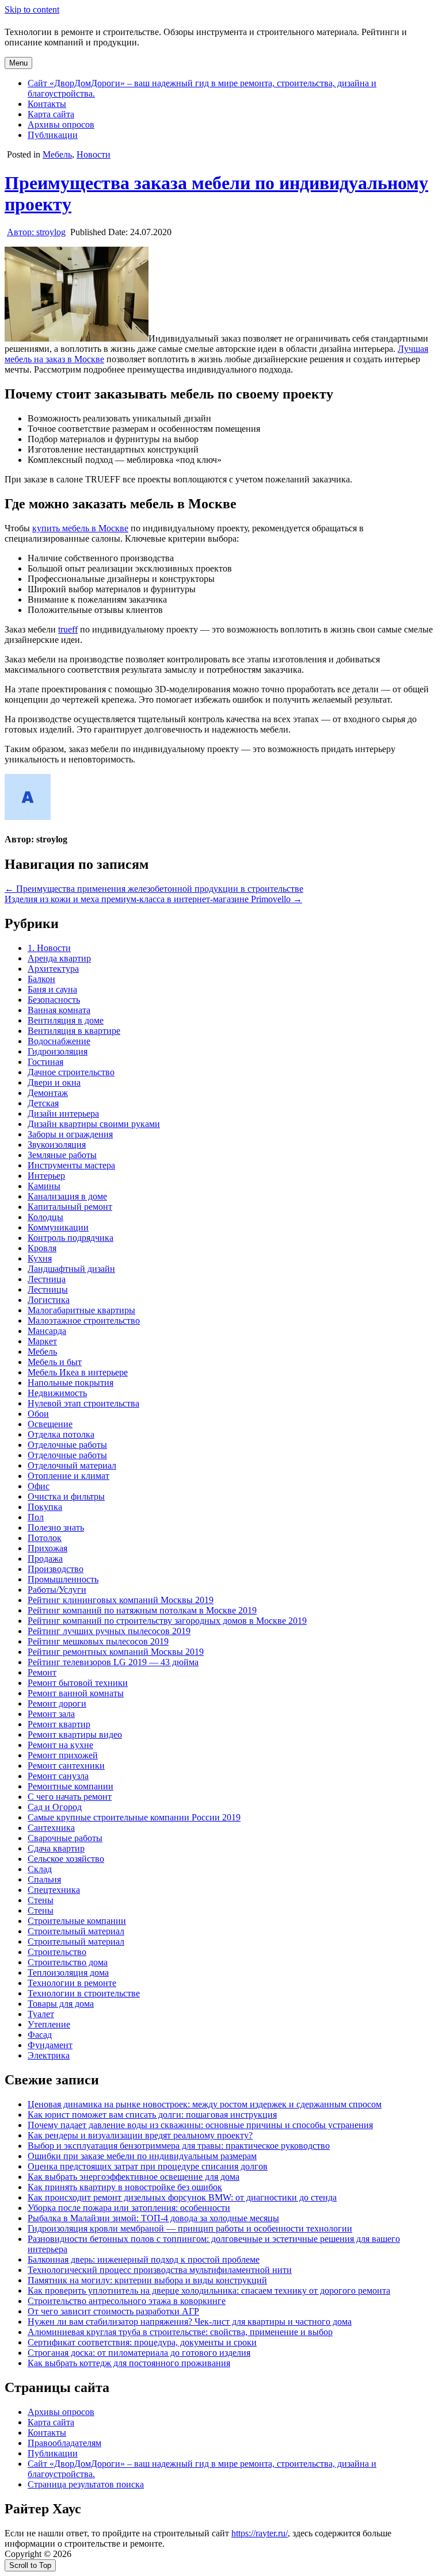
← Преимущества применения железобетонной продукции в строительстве (154, 889)
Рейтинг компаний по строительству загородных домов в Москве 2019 (167, 1621)
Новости (94, 154)
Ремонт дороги (57, 1703)
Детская (43, 1103)
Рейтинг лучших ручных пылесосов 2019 (109, 1631)
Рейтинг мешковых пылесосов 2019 (98, 1641)
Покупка (45, 1507)
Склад (40, 1869)
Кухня (40, 1258)
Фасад (40, 2035)
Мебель (57, 154)
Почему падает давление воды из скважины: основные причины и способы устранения (200, 2125)
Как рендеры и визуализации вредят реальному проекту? (140, 2135)
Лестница (47, 1279)
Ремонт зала (51, 1714)
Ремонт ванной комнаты (76, 1693)
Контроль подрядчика (71, 1238)
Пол (36, 1517)
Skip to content (32, 9)
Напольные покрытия (71, 1383)
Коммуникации (58, 1227)
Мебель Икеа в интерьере (78, 1372)
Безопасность (54, 1000)
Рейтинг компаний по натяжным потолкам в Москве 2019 (142, 1610)
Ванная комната (59, 1010)
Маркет (42, 1341)
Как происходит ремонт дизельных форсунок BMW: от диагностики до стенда (182, 2197)
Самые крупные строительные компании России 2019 (134, 1817)
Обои (38, 1414)
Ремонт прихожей (63, 1755)
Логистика (49, 1300)
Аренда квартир (59, 958)
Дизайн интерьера (63, 1113)
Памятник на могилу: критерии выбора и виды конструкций (147, 2280)
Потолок (45, 1538)
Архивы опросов (61, 124)
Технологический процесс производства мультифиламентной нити (160, 2270)
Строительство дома (68, 1962)
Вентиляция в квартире (74, 1031)
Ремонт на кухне (60, 1745)
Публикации (53, 135)
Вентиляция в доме (66, 1020)
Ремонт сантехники (66, 1766)
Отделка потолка (61, 1434)
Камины (44, 1186)
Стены (41, 1900)
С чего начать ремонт (70, 1797)
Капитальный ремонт (70, 1207)
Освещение (50, 1424)
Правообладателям (64, 2443)
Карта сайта (51, 114)
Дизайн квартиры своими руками (94, 1124)
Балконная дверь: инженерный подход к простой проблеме (144, 2259)
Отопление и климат (68, 1476)
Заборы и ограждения (70, 1134)
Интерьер (46, 1176)
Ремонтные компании (71, 1786)
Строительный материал (76, 1931)
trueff (68, 629)
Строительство (57, 1952)
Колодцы (45, 1217)
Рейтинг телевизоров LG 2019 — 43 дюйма (113, 1662)
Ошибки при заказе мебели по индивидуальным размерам (142, 2156)
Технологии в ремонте (72, 1983)
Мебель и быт (55, 1362)
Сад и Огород (55, 1807)
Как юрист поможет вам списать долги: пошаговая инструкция (152, 2115)
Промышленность (63, 1579)
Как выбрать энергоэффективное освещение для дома (134, 2177)
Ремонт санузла (58, 1776)
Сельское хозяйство (66, 1859)
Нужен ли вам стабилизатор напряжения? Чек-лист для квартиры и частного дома (190, 2322)
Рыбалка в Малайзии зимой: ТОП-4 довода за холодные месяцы (153, 2218)
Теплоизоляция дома (68, 1973)
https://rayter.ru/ (260, 2533)
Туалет (41, 2014)
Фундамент (50, 2045)
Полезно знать (56, 1527)
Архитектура (53, 969)
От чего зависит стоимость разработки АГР (113, 2311)
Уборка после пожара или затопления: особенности (129, 2208)
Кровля (42, 1248)
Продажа (45, 1559)
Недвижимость (57, 1393)
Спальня (44, 1879)
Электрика (49, 2055)
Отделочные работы (67, 1445)
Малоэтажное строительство (84, 1320)
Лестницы (48, 1289)
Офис (39, 1486)
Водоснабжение (59, 1041)
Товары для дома (61, 2004)
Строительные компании (77, 1921)
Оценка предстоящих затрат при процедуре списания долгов (148, 2166)
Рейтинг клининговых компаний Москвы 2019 (121, 1600)
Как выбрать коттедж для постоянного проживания (129, 2363)
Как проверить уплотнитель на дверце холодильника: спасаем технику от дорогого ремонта (209, 2291)
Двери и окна (54, 1082)
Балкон (41, 979)
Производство (56, 1569)
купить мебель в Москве (80, 528)
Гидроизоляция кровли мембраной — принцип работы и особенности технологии (190, 2228)
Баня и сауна (52, 989)
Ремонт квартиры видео (75, 1734)
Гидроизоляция (58, 1051)
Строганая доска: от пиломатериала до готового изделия (139, 2353)
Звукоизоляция (57, 1145)
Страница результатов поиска (86, 2484)
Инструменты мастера (71, 1165)
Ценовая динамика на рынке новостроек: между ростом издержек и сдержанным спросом (205, 2104)
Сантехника (51, 1828)
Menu (18, 63)
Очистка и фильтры (66, 1496)
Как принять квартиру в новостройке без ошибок (125, 2187)
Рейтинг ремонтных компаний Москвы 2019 (116, 1652)
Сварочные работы (65, 1838)
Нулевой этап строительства (83, 1403)
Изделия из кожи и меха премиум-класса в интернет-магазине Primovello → (153, 899)
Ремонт (42, 1672)
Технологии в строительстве (84, 1993)
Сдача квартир (56, 1848)
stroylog (36, 232)
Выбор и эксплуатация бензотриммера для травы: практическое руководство (179, 2146)
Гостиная (45, 1062)
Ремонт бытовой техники (78, 1683)
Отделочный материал (72, 1465)
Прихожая (47, 1548)
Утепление (49, 2024)
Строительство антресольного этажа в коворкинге (127, 2301)
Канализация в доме (67, 1196)
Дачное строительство (71, 1072)
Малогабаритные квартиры (81, 1310)
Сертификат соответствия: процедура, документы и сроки (142, 2342)
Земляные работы (62, 1155)
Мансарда (47, 1331)
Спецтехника (54, 1890)
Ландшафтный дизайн (71, 1269)
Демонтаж (48, 1093)
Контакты (47, 104)
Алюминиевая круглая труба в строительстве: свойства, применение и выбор (180, 2332)
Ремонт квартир (59, 1724)
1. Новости (49, 948)
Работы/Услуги (57, 1590)
